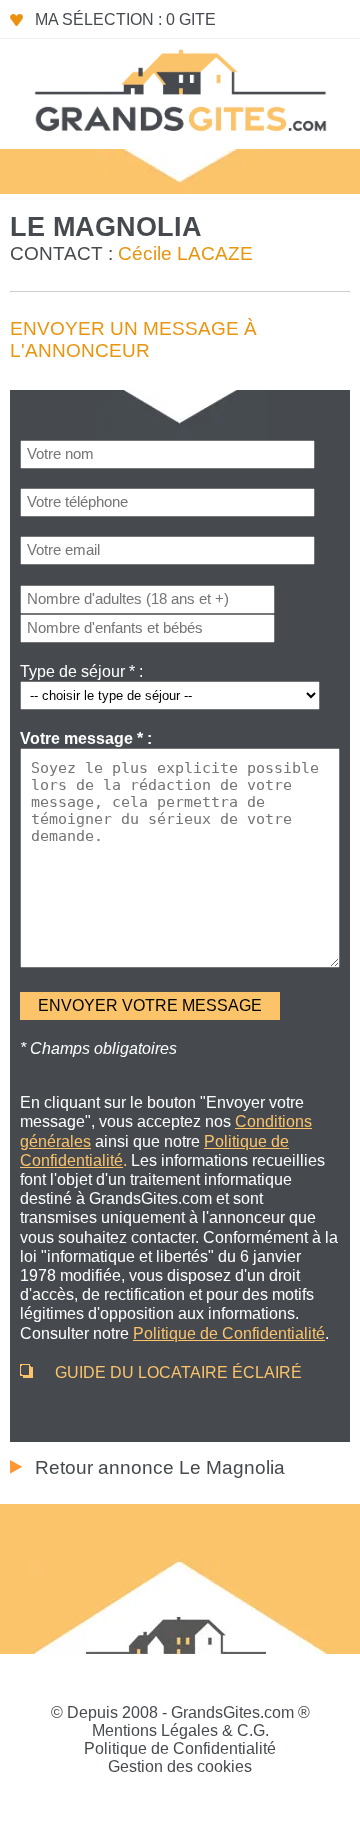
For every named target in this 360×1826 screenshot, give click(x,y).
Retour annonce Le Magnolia (160, 1467)
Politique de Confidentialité (180, 1748)
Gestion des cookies (180, 1766)
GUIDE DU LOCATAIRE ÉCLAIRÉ (178, 1372)
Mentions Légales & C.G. (180, 1730)
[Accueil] (180, 89)
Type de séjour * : (81, 671)
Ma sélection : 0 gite (125, 19)
